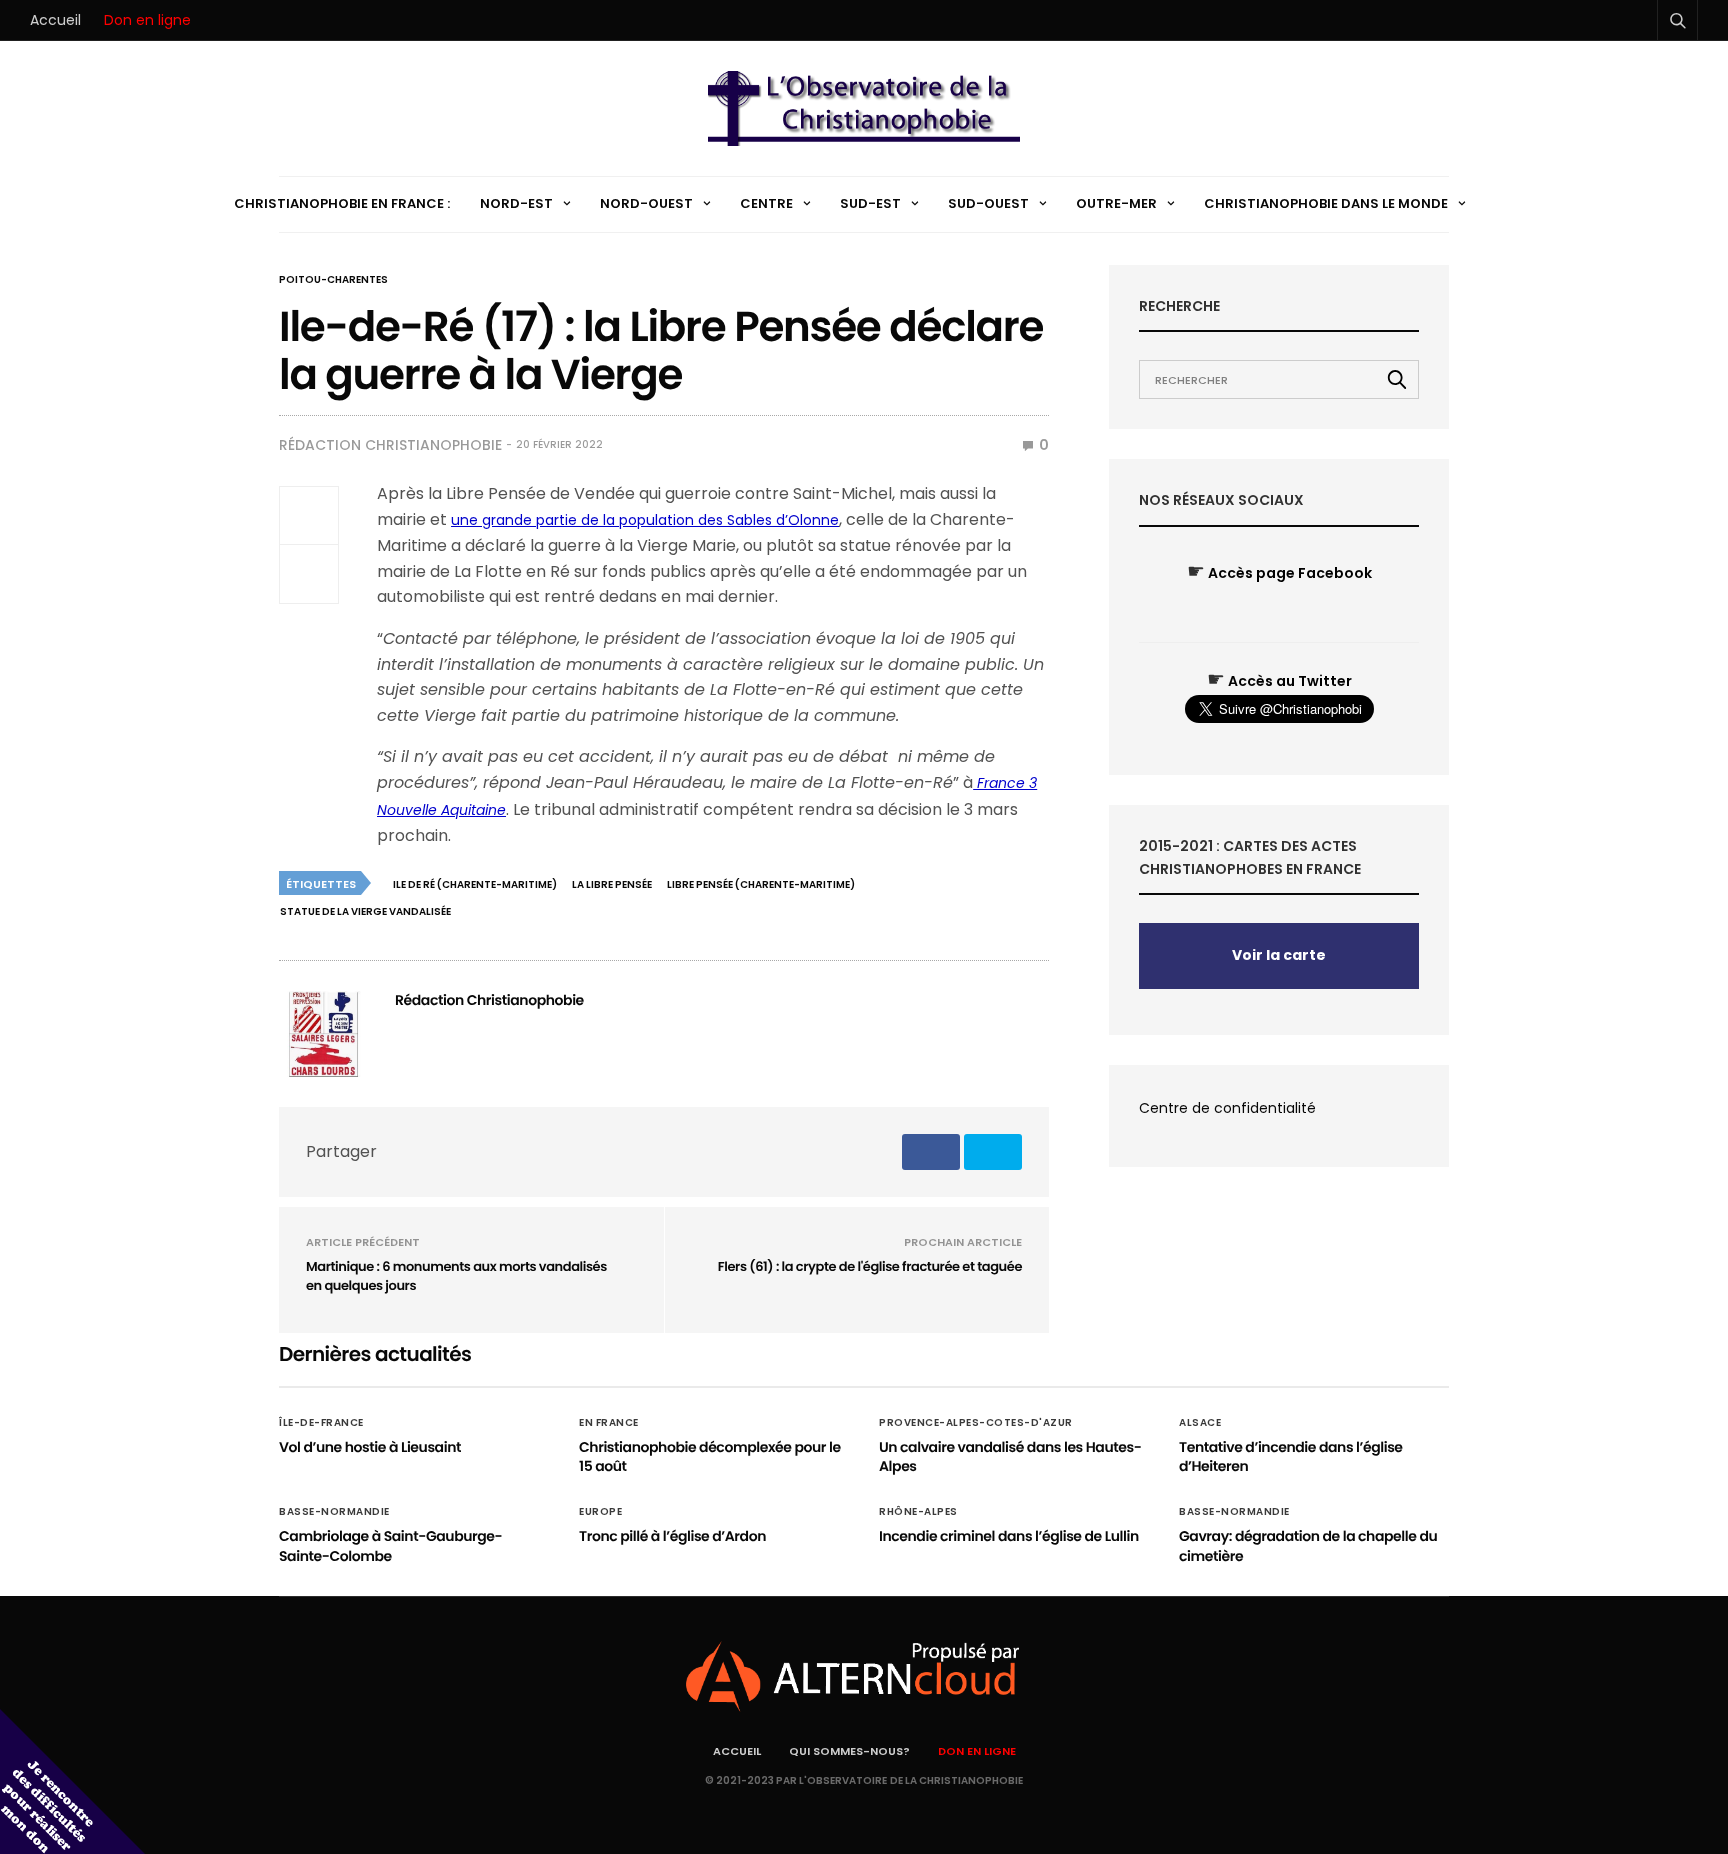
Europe (600, 1512)
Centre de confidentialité (1227, 1108)
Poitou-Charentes (333, 280)
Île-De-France (321, 1423)
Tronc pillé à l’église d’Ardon (672, 1536)
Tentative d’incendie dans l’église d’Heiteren (1291, 1457)
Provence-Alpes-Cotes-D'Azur (976, 1423)
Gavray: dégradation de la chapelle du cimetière (1308, 1546)
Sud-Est (870, 203)
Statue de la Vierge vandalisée (365, 911)
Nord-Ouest (646, 203)
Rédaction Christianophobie (390, 445)
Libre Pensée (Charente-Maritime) (761, 884)
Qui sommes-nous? (849, 1751)
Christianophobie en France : (342, 203)
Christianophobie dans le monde (1326, 203)
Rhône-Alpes (918, 1512)
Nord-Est (516, 203)
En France (609, 1423)
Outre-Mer (1116, 203)
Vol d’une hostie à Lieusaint (370, 1447)
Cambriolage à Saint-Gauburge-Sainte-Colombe (390, 1546)
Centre (766, 203)
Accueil (55, 20)
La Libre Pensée (612, 884)
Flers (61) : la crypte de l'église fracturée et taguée (870, 1266)
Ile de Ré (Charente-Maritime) (475, 884)
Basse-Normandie (334, 1512)
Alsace (1200, 1423)
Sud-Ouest (988, 203)
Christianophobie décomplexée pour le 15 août (710, 1457)
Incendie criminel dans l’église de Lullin (1009, 1536)
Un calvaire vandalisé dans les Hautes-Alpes (1010, 1457)
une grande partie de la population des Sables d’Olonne (645, 520)
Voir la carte (1279, 955)
